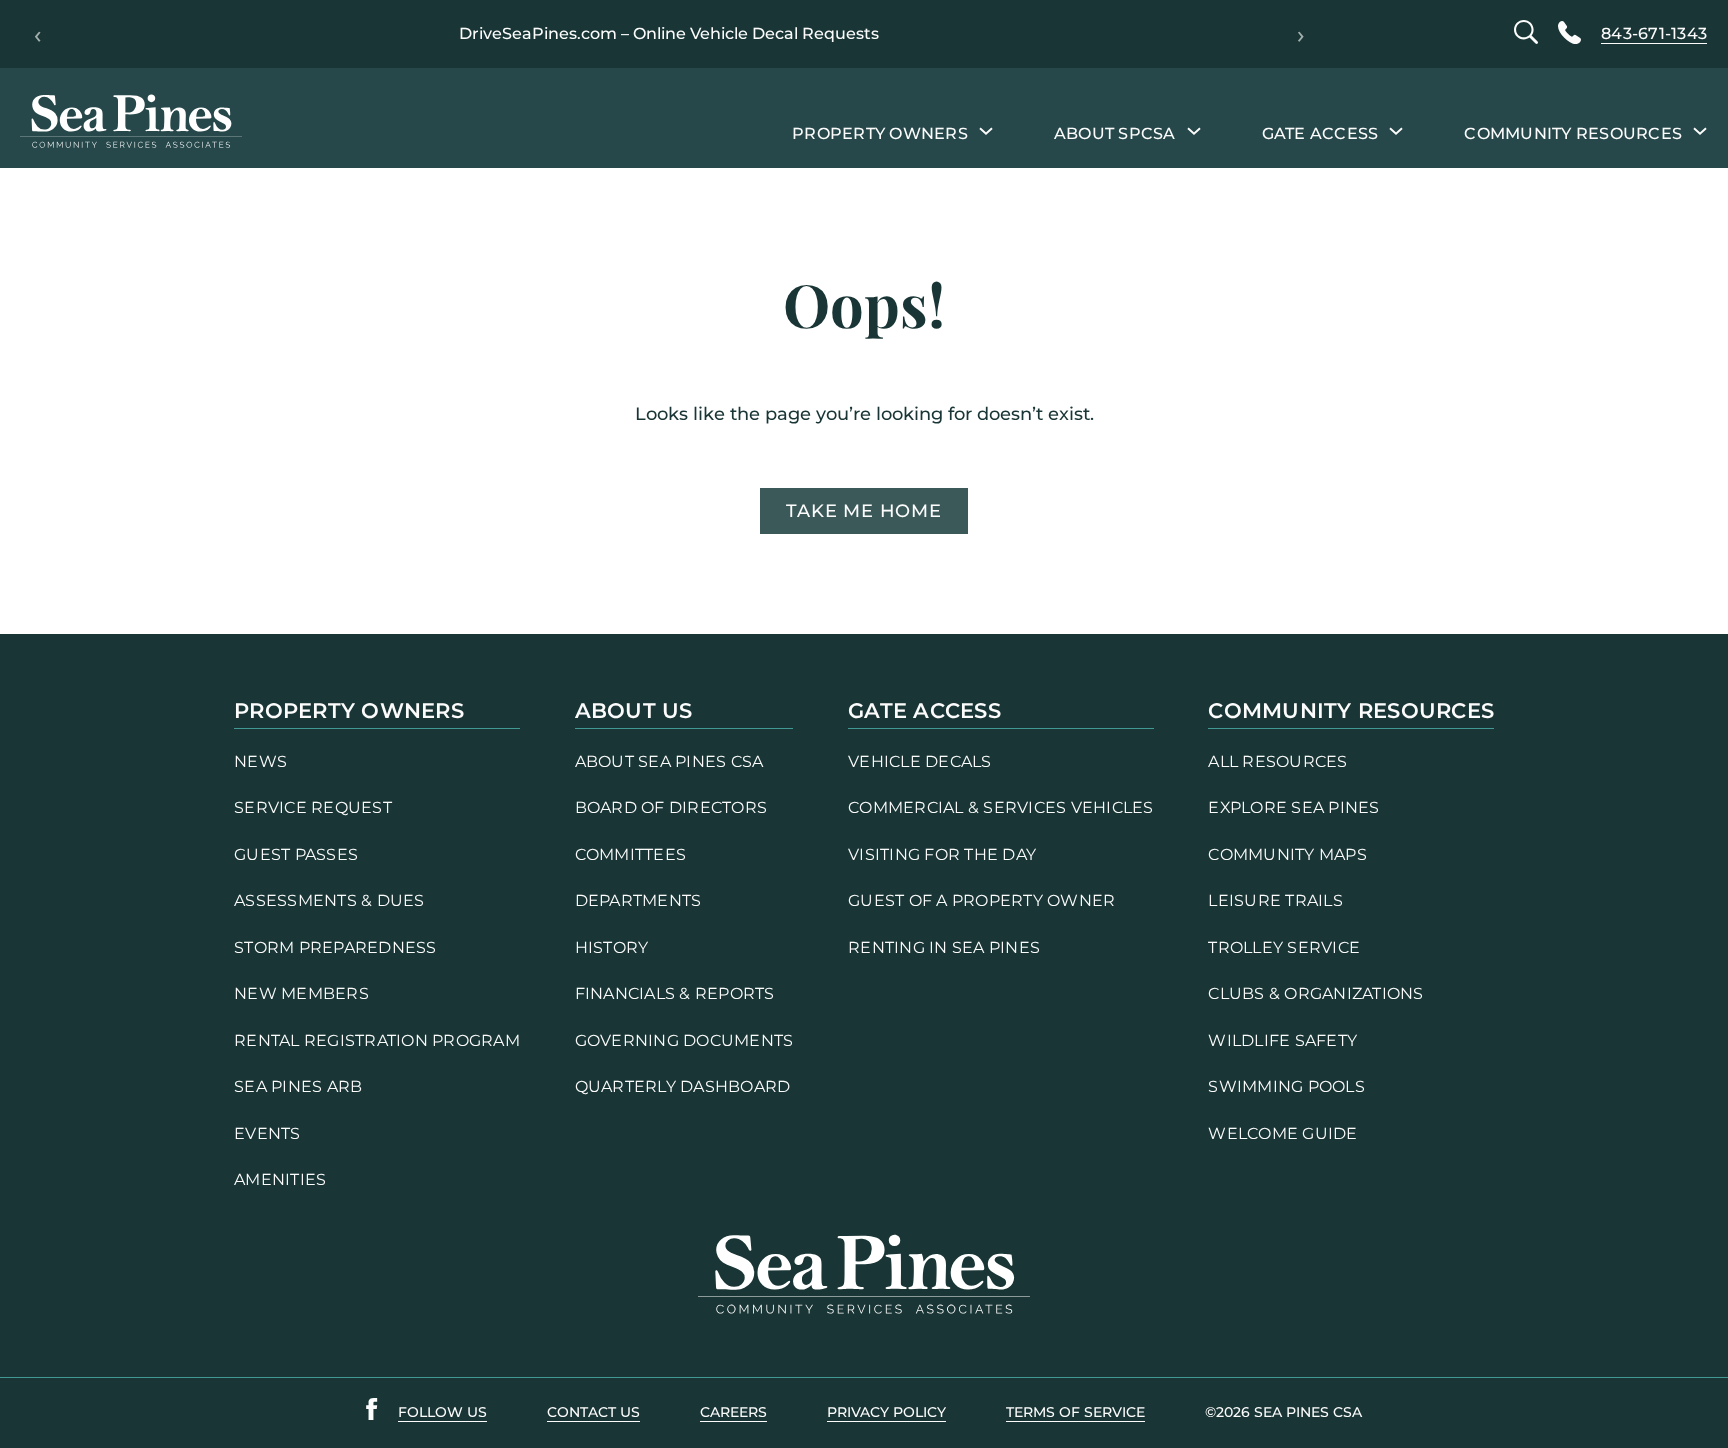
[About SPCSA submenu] (1194, 130)
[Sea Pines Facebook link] (372, 1413)
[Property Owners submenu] (986, 130)
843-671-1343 (1654, 33)
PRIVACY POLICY (886, 1412)
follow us (442, 1412)
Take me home (864, 510)
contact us (593, 1412)
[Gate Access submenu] (1396, 130)
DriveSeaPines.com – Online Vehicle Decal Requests (669, 33)
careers (733, 1412)
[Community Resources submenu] (1700, 130)
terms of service (1075, 1412)
